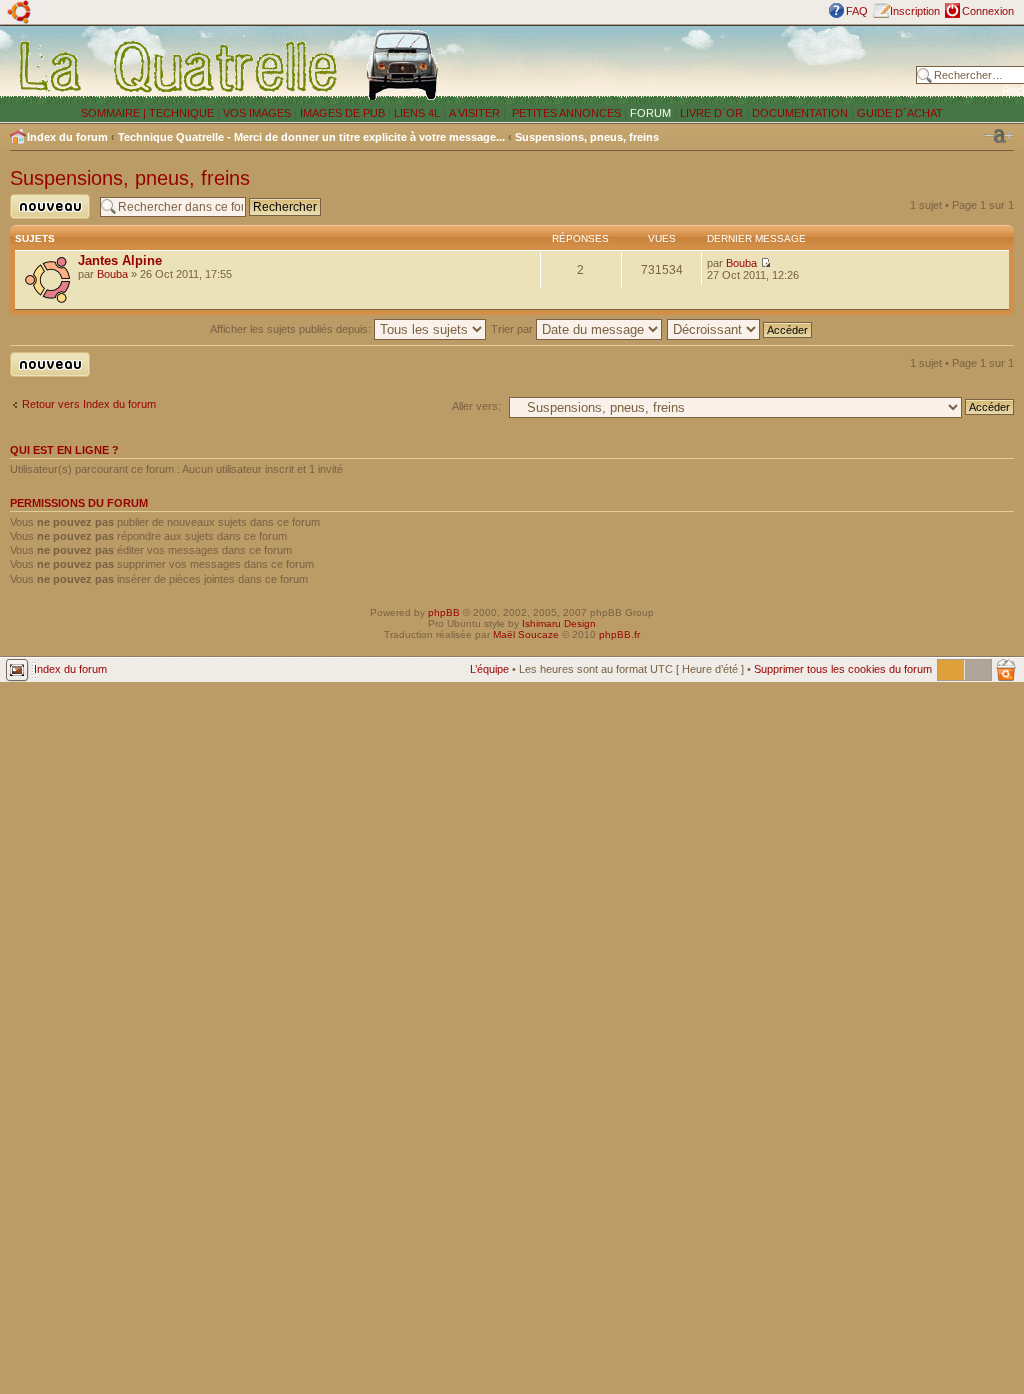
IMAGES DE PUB (342, 113)
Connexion (988, 11)
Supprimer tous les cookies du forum (843, 669)
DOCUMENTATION (800, 113)
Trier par (513, 329)
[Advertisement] (682, 65)
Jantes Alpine (120, 260)
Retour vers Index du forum (89, 404)
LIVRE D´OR (711, 113)
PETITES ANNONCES (565, 113)
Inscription (915, 11)
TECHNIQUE (181, 113)
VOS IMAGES (257, 113)
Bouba (112, 274)
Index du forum (67, 137)
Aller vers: (476, 406)
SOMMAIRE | (115, 113)
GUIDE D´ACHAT (900, 113)
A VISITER (474, 113)
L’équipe (489, 669)
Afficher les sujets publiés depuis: (292, 329)
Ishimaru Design (559, 623)
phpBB (444, 612)
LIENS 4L (418, 113)
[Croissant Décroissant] (740, 329)
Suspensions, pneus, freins (587, 137)
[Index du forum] (179, 66)
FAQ (857, 11)
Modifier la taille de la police (999, 136)
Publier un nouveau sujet (44, 218)
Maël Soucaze (526, 634)
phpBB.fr (619, 634)
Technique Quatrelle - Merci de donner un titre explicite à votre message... (311, 137)
